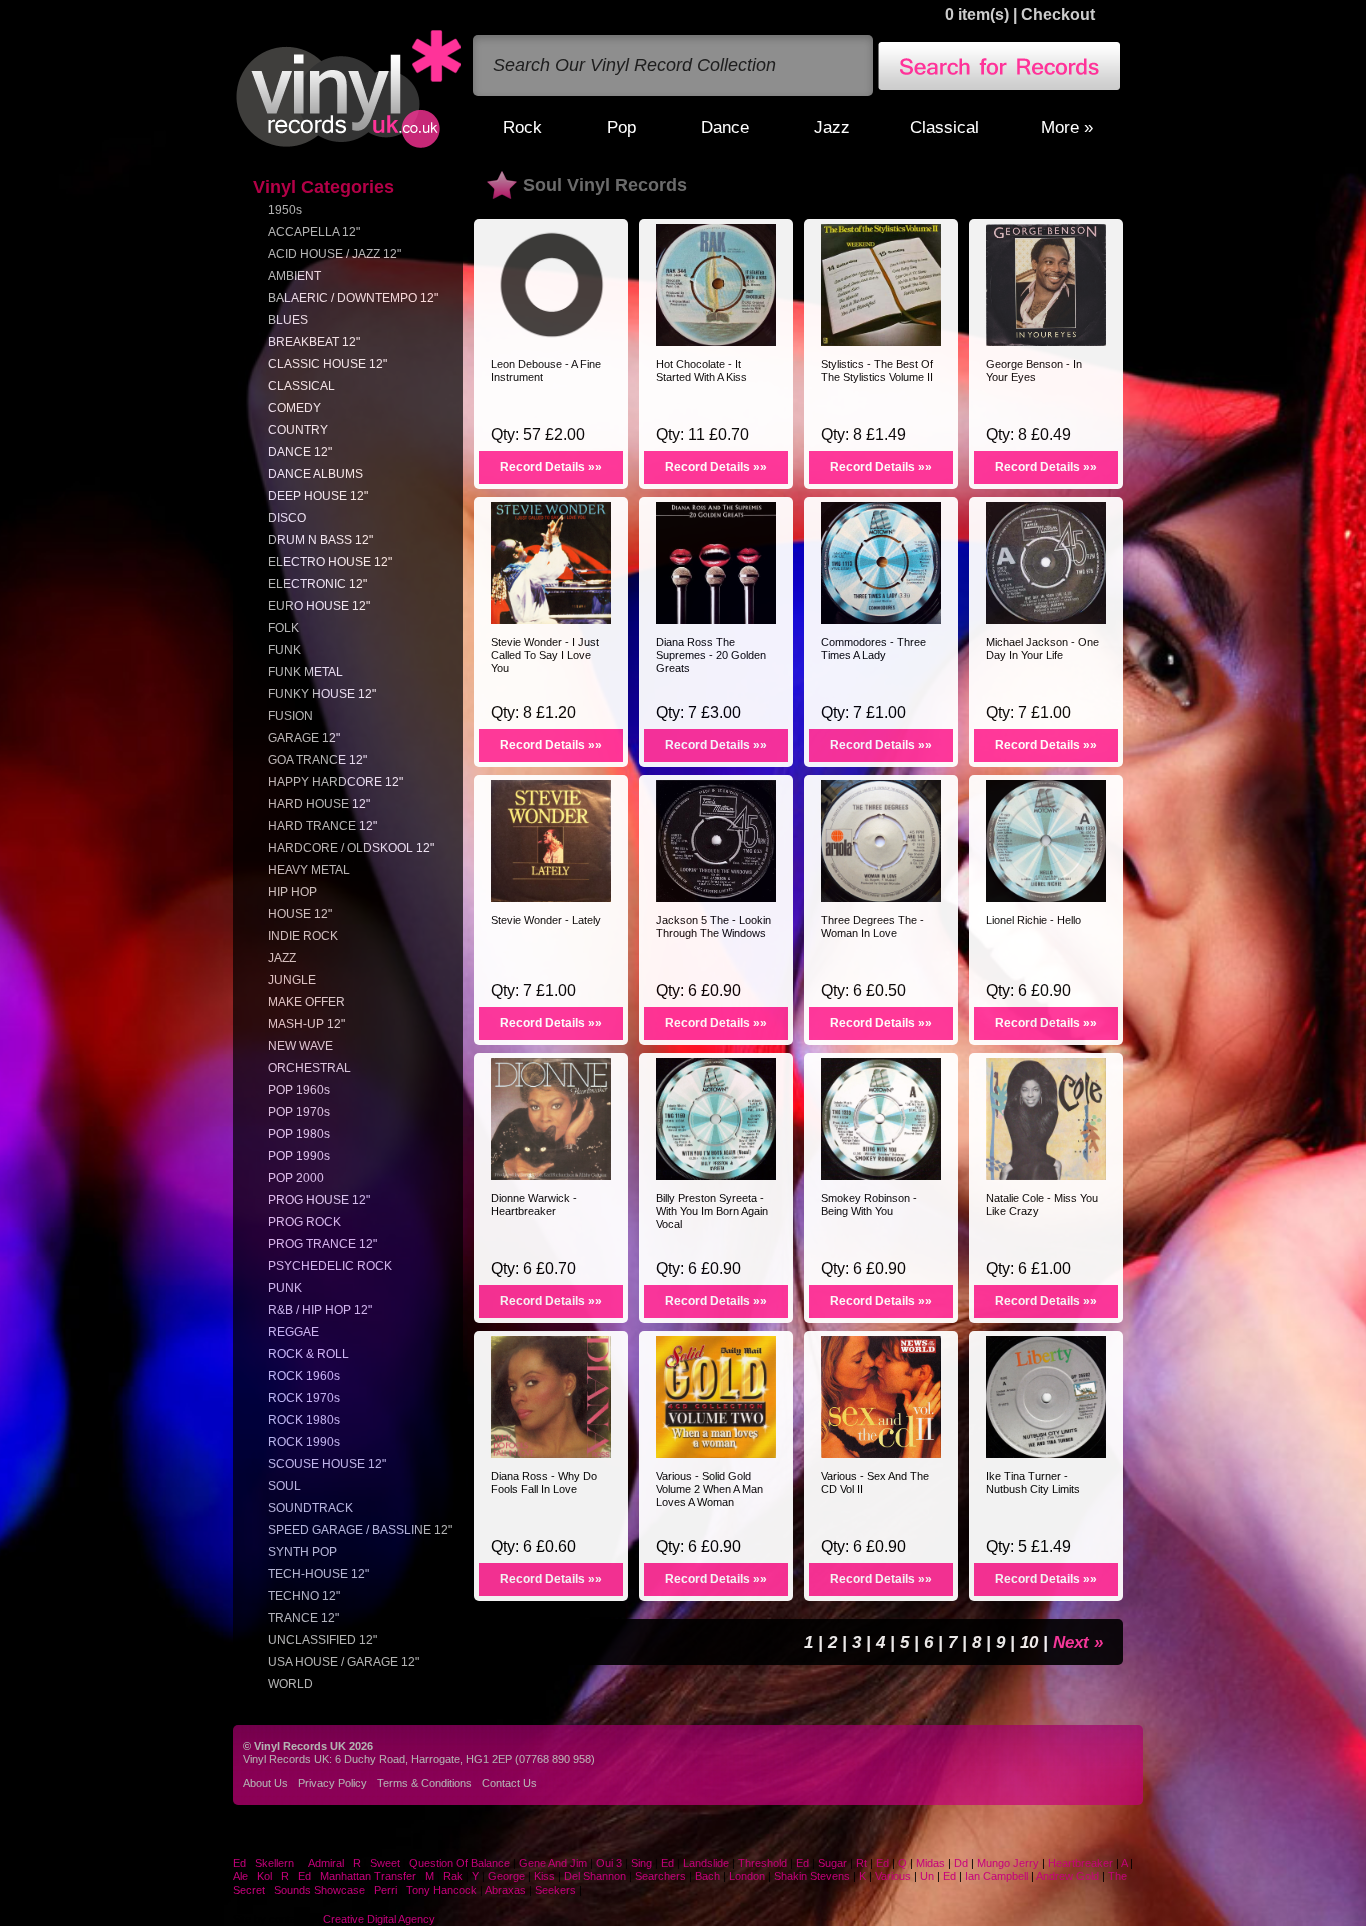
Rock (522, 127)
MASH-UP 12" (306, 1024)
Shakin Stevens (812, 1876)
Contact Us (509, 1783)
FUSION (290, 716)
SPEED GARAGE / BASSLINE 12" (360, 1530)
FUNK (284, 650)
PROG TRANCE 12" (322, 1244)
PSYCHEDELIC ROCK (330, 1266)
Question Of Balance (459, 1863)
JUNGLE (292, 980)
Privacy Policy (332, 1783)
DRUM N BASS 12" (320, 540)
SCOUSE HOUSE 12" (327, 1464)
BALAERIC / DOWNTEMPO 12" (353, 298)
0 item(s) (977, 14)
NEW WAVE (300, 1046)
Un (927, 1876)
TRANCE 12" (303, 1618)
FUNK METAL (305, 672)
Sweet (385, 1863)
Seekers (555, 1890)
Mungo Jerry (1008, 1863)
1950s (285, 210)
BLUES (288, 320)
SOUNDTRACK (310, 1508)
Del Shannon (595, 1876)
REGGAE (293, 1332)
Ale (240, 1876)
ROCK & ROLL (308, 1354)
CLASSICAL (301, 386)
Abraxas (505, 1890)
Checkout (1058, 14)
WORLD (290, 1684)
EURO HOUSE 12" (319, 606)
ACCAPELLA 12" (314, 232)
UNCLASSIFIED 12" (322, 1640)
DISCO (287, 518)
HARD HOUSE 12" (319, 804)
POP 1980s (299, 1134)
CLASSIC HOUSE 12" (327, 364)
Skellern (274, 1863)
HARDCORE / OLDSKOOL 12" (351, 848)
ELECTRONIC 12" (317, 584)
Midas (930, 1863)
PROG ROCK (304, 1222)
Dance (725, 127)
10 (1031, 1642)
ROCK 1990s (304, 1442)
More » (1067, 127)
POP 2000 (296, 1178)
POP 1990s (299, 1156)
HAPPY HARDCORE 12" (335, 782)
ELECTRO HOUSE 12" (330, 562)
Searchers (660, 1876)
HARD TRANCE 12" (322, 826)
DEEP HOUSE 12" (318, 496)
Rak (453, 1876)
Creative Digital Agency (379, 1919)
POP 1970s (299, 1112)
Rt (861, 1863)
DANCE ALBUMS (315, 474)
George (506, 1876)
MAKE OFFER (306, 1002)
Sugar (832, 1863)
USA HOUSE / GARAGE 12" (343, 1662)
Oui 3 (610, 1863)
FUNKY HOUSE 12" (322, 694)
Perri (385, 1890)
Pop (621, 127)
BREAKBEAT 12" (314, 342)
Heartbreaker (1080, 1863)
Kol (264, 1876)
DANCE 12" (300, 452)
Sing (641, 1863)
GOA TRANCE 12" (317, 760)
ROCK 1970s (304, 1398)
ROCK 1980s (304, 1420)
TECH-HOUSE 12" (318, 1574)
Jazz (832, 127)
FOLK (283, 628)
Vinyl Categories (323, 187)
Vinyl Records (349, 89)
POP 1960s (299, 1090)
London (747, 1876)
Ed (239, 1863)
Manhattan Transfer (368, 1876)
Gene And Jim (553, 1863)
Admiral (326, 1863)
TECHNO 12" (304, 1596)
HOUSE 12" (300, 914)
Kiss (544, 1876)
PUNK (285, 1288)
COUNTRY (298, 430)
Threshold (762, 1863)
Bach (707, 1876)
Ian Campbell (996, 1876)
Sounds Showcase (319, 1890)
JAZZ (282, 958)
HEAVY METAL (309, 870)
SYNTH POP (302, 1552)
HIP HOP (292, 892)
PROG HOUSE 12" (319, 1200)
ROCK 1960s (304, 1376)
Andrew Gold (1067, 1876)
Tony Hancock (441, 1890)
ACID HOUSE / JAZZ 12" (334, 254)
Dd (961, 1863)
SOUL (284, 1486)
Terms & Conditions (424, 1783)
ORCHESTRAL (309, 1068)
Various (894, 1876)
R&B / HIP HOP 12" (320, 1310)
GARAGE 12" (304, 738)
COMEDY (294, 408)
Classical (944, 127)
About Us (265, 1783)
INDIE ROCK (303, 936)
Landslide (706, 1863)
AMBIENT (294, 276)
